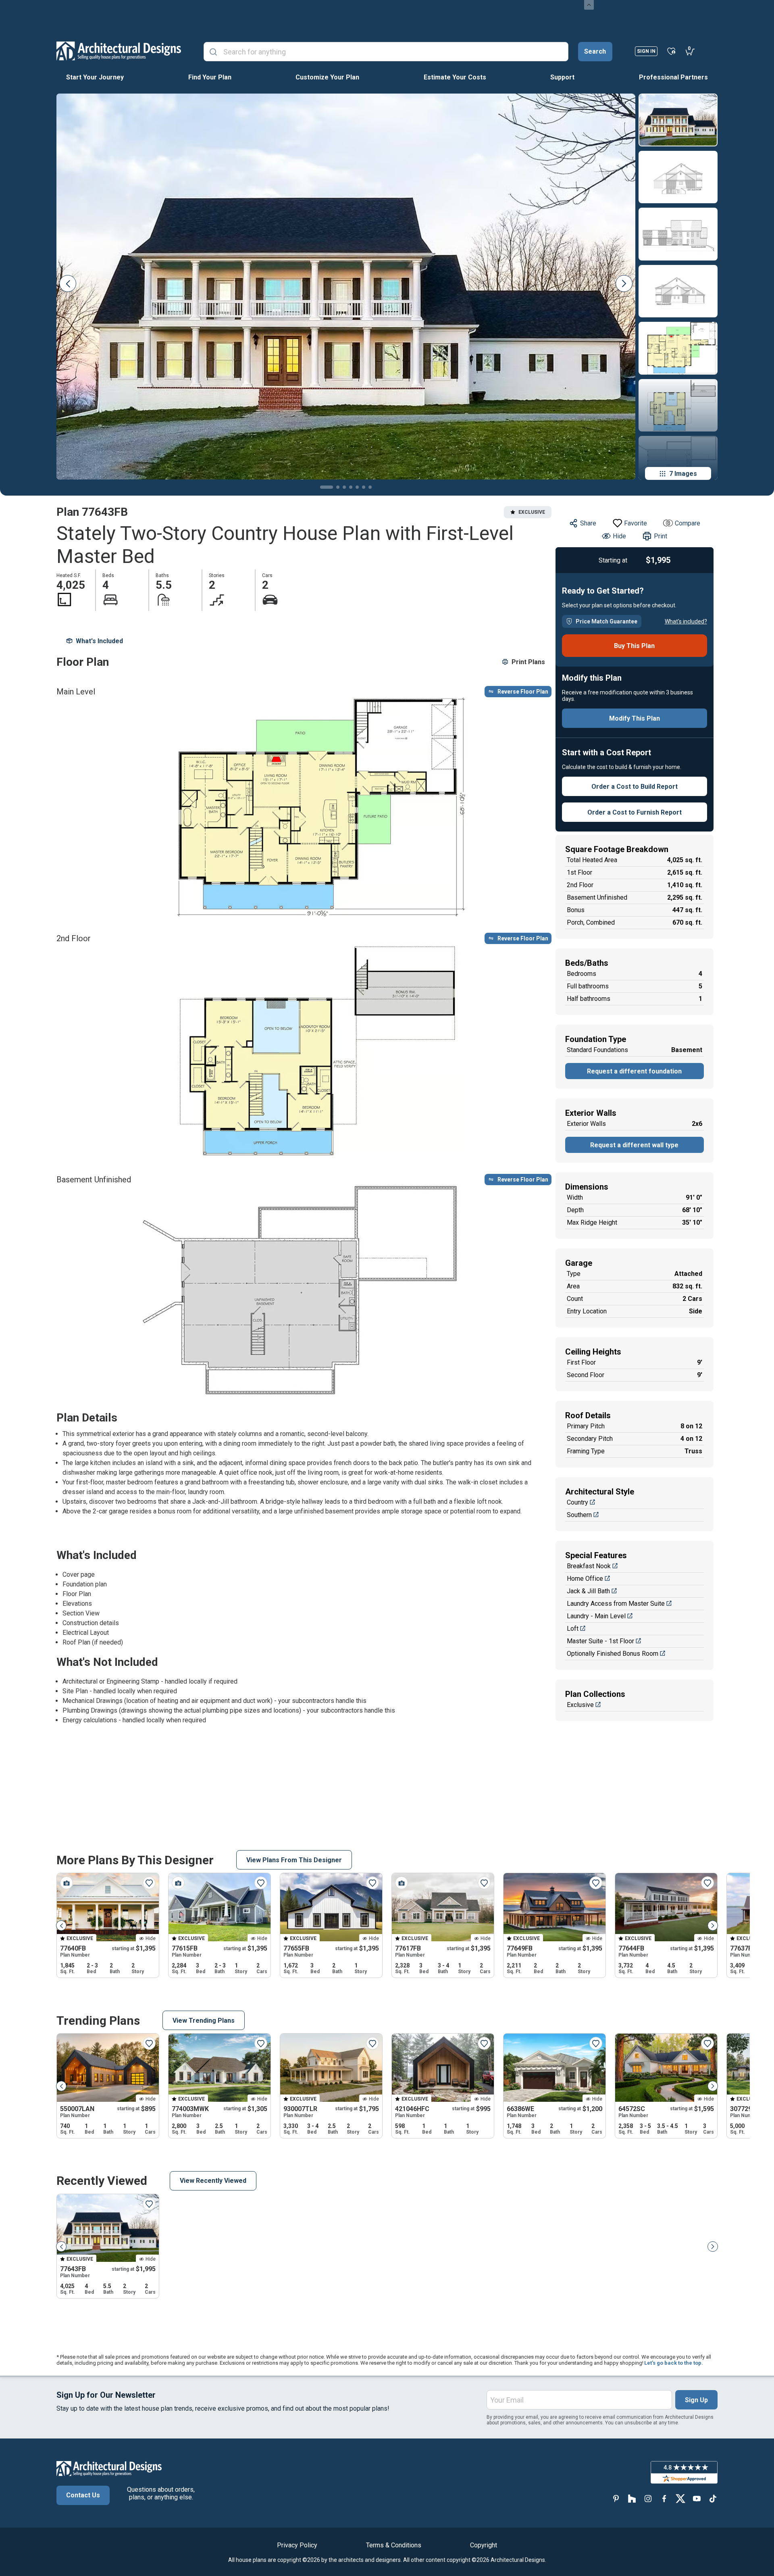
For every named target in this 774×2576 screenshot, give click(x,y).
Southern (579, 1515)
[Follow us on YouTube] (697, 2498)
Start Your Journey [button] (95, 77)
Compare (688, 523)
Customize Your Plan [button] (327, 77)
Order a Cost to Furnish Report (635, 812)
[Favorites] (671, 51)
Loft (573, 1629)
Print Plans (528, 662)
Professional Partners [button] (673, 77)
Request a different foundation (634, 1071)
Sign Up (696, 2400)
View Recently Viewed (213, 2181)
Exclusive (580, 1705)
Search (595, 51)
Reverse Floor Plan (523, 692)
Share (588, 523)
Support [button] (562, 77)
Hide (619, 536)
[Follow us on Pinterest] (616, 2498)
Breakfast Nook (589, 1566)
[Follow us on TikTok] (713, 2498)
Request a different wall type (634, 1145)
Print (661, 536)
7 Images (683, 474)
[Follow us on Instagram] (648, 2498)
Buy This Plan (634, 646)
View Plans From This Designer (294, 1860)
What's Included (99, 641)
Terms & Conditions (394, 2545)
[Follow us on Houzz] (632, 2498)
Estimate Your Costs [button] (455, 77)
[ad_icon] (119, 51)
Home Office (585, 1579)
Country (577, 1502)
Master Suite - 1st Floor (600, 1641)
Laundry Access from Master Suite (616, 1604)
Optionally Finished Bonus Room (613, 1654)
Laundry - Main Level (596, 1616)
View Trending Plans (204, 2021)
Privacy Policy (297, 2545)
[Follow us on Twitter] (680, 2498)
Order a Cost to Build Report (635, 787)
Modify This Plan (635, 718)
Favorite (636, 523)
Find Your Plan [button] (210, 77)
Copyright (484, 2545)
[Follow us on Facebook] (664, 2498)
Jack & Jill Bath (588, 1591)
